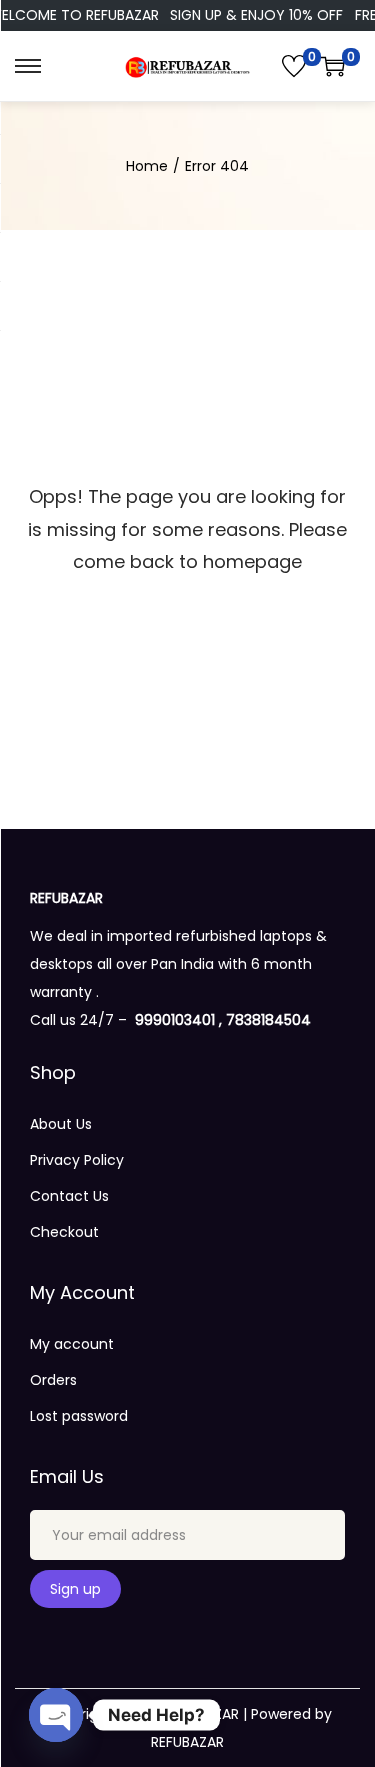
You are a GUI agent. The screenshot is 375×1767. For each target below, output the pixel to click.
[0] (294, 66)
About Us (61, 1124)
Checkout (64, 1232)
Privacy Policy (77, 1160)
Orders (53, 1380)
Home (147, 166)
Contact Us (69, 1196)
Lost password (79, 1416)
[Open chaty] (56, 1715)
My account (72, 1344)
